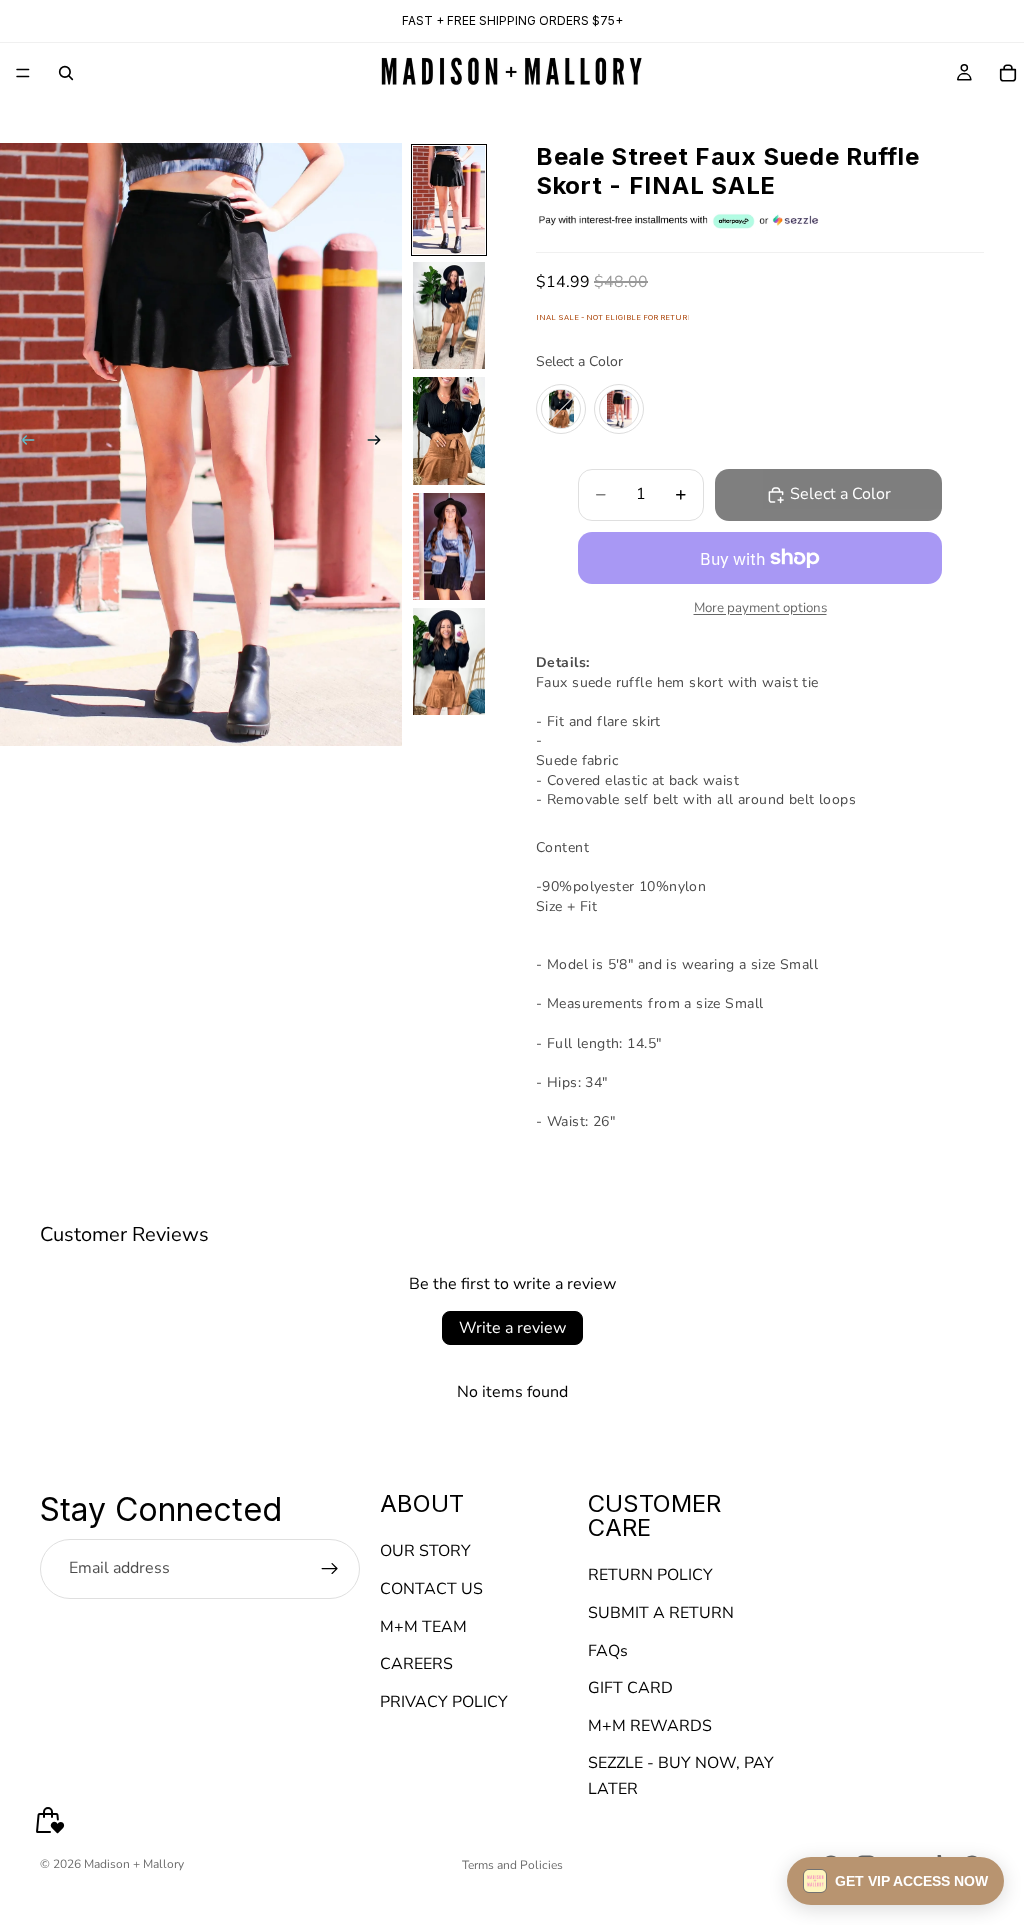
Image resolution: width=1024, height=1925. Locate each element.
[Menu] (23, 73)
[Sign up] (330, 1569)
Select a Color (579, 361)
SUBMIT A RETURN (661, 1613)
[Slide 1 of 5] (449, 200)
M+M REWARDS (650, 1726)
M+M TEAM (423, 1627)
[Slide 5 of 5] (449, 661)
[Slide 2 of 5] (449, 316)
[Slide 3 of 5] (449, 431)
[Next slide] (380, 445)
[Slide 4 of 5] (449, 546)
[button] (895, 1881)
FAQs (608, 1651)
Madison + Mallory (134, 1864)
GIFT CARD (630, 1689)
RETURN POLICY (650, 1576)
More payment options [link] (760, 608)
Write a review (512, 1328)
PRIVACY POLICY (444, 1702)
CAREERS (416, 1665)
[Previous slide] (22, 445)
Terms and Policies (512, 1865)
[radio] (561, 409)
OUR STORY (425, 1552)
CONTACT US (431, 1589)
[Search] (66, 73)
